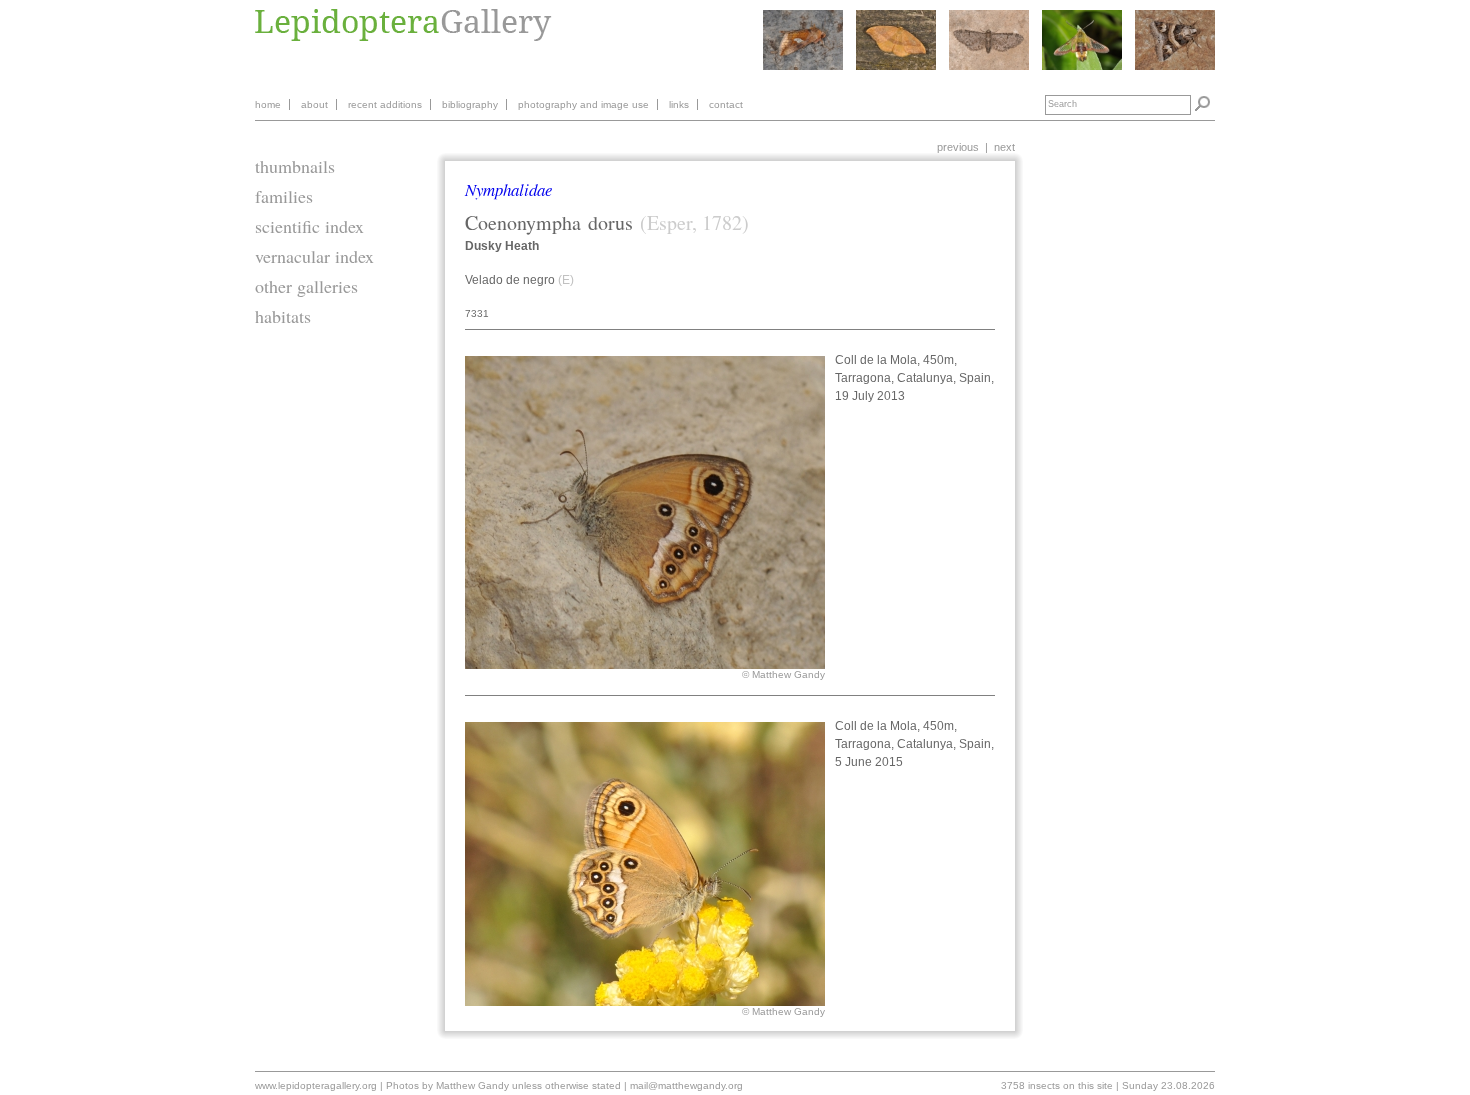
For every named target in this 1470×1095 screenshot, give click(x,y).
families (284, 196)
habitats (283, 316)
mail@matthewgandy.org (686, 1085)
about (314, 104)
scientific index (309, 226)
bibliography (470, 104)
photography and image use (583, 104)
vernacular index (314, 256)
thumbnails (295, 166)
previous (958, 147)
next (1004, 147)
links (679, 104)
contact (726, 104)
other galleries (306, 286)
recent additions (385, 104)
